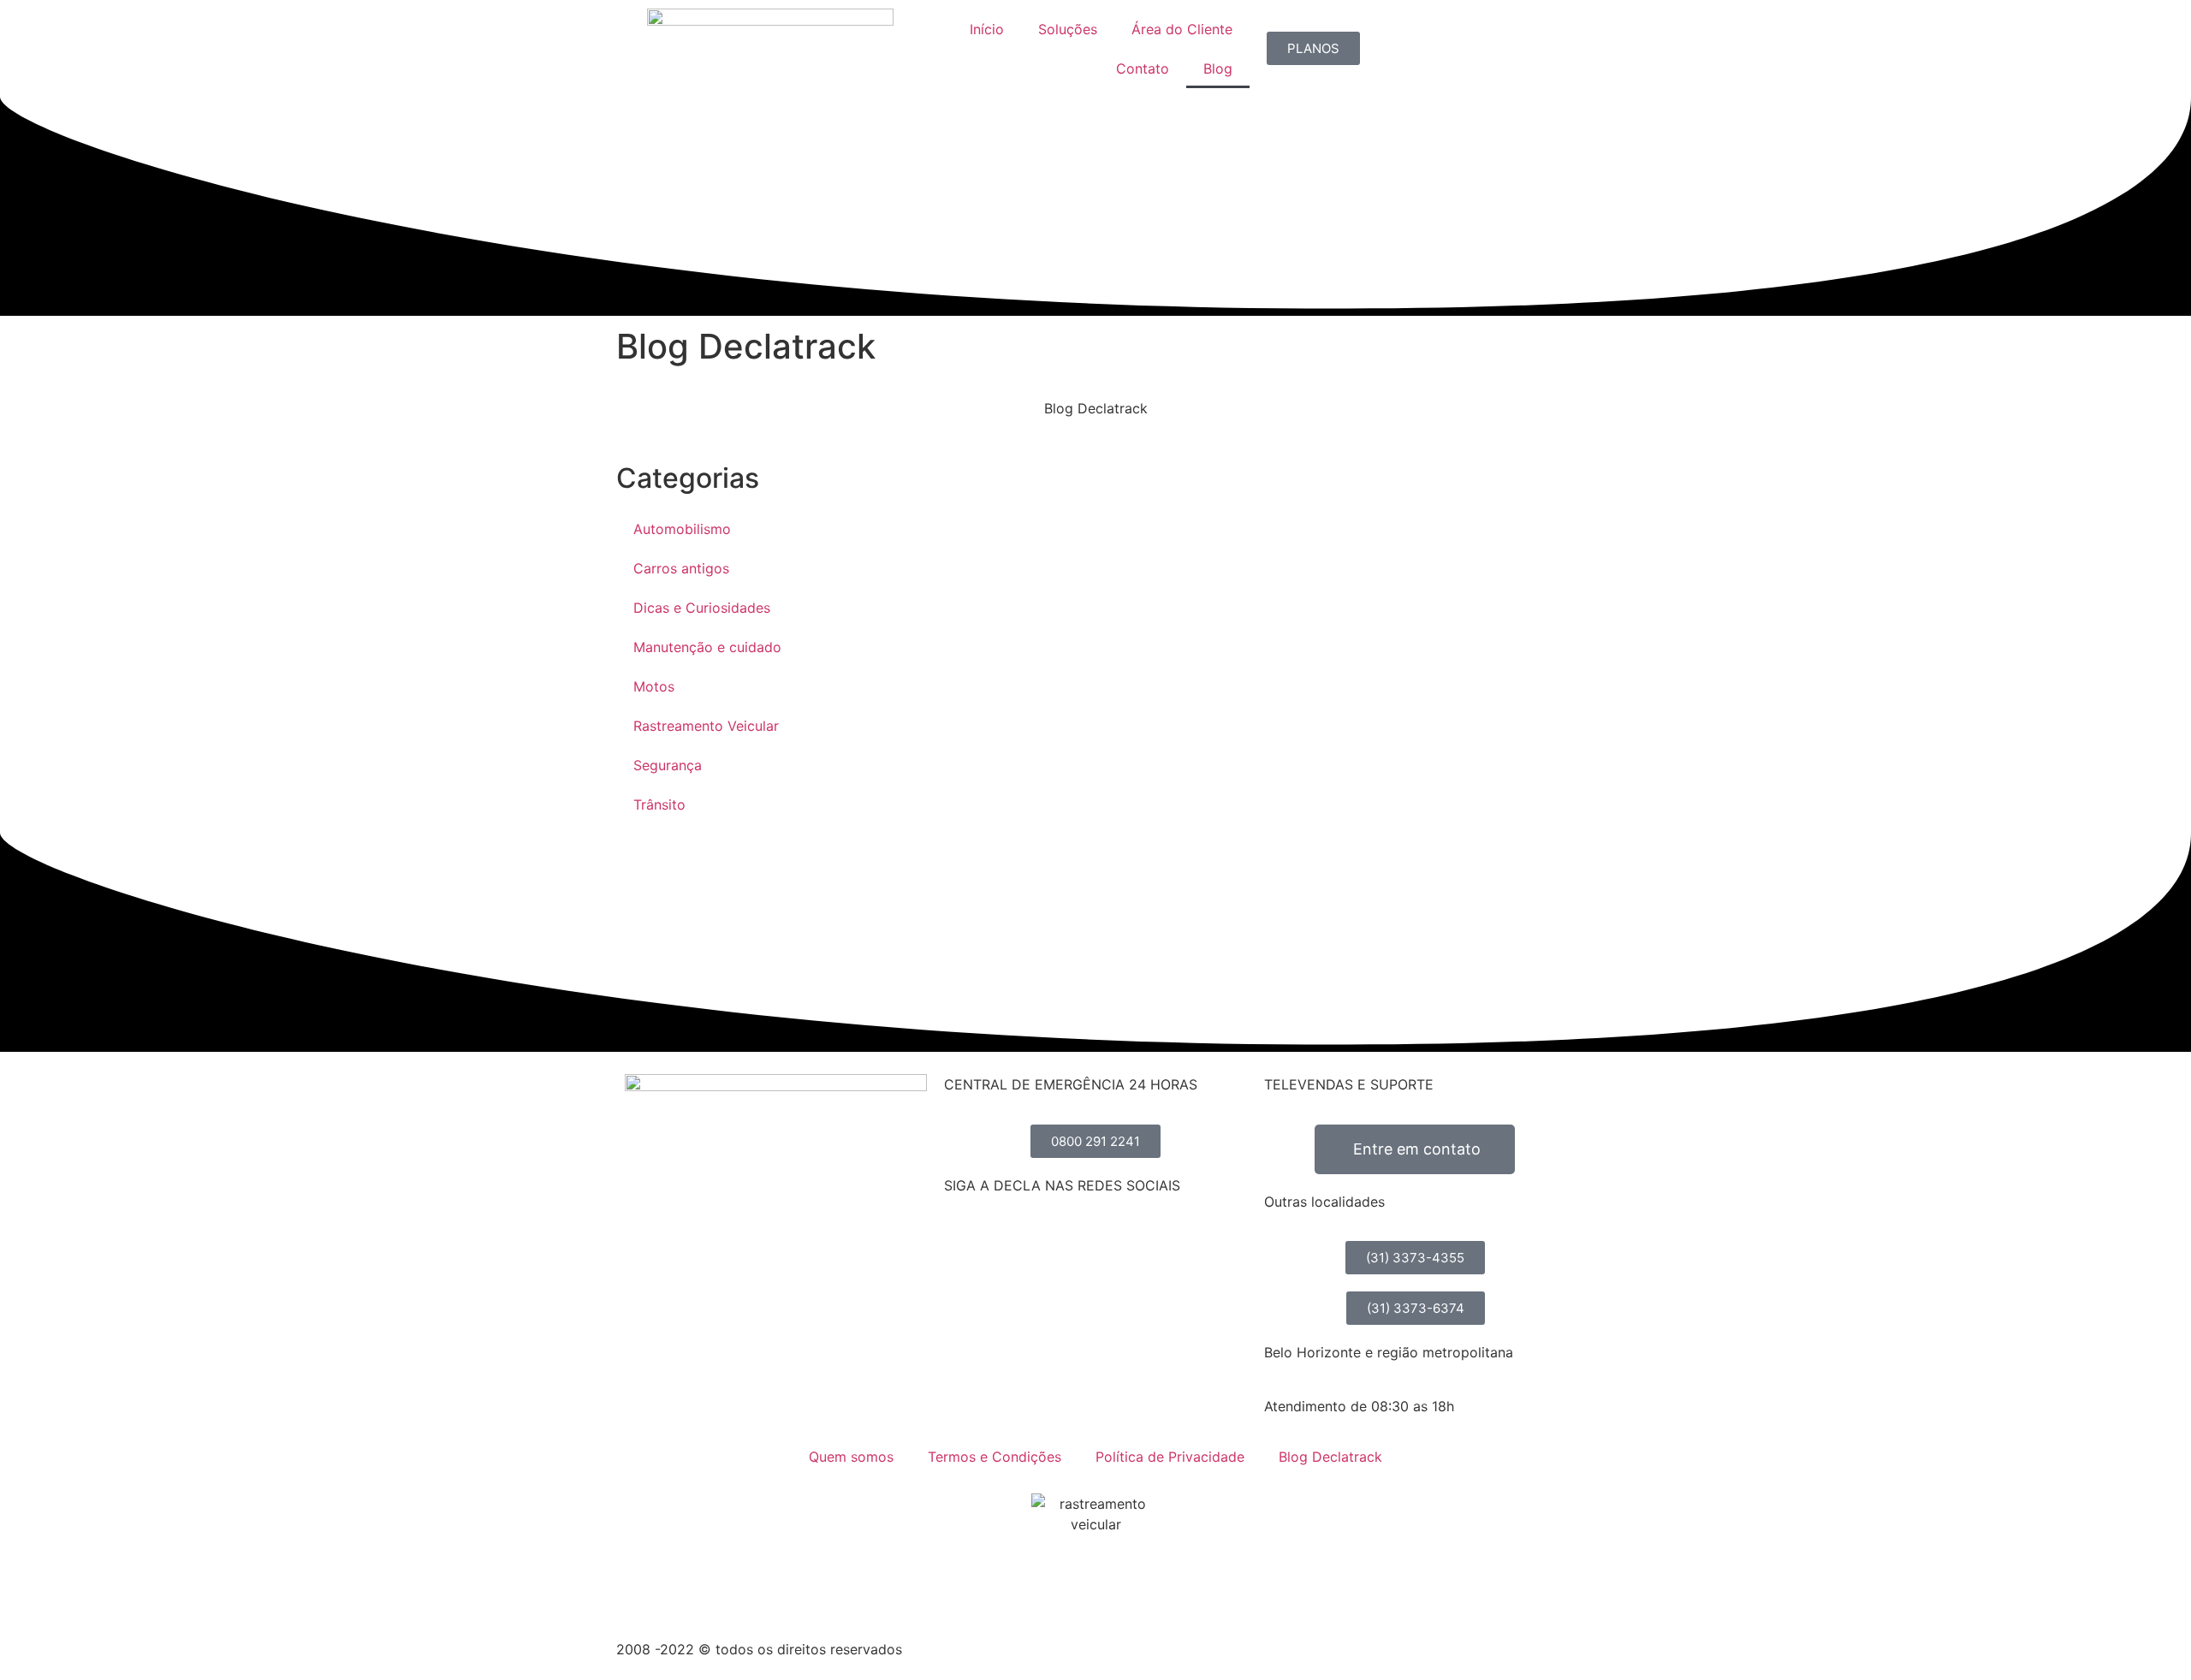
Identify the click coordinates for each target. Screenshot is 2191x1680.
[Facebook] (965, 1246)
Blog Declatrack (1330, 1457)
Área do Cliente (1182, 29)
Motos (654, 686)
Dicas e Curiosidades (702, 608)
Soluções (1068, 29)
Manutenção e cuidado (707, 647)
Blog (1218, 68)
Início (987, 29)
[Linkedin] (1107, 1246)
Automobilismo (682, 529)
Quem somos (851, 1457)
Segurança (668, 765)
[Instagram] (1012, 1246)
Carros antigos (681, 568)
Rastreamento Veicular (706, 726)
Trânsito (659, 804)
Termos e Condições (995, 1457)
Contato (1143, 68)
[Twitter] (1060, 1246)
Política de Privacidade (1170, 1457)
